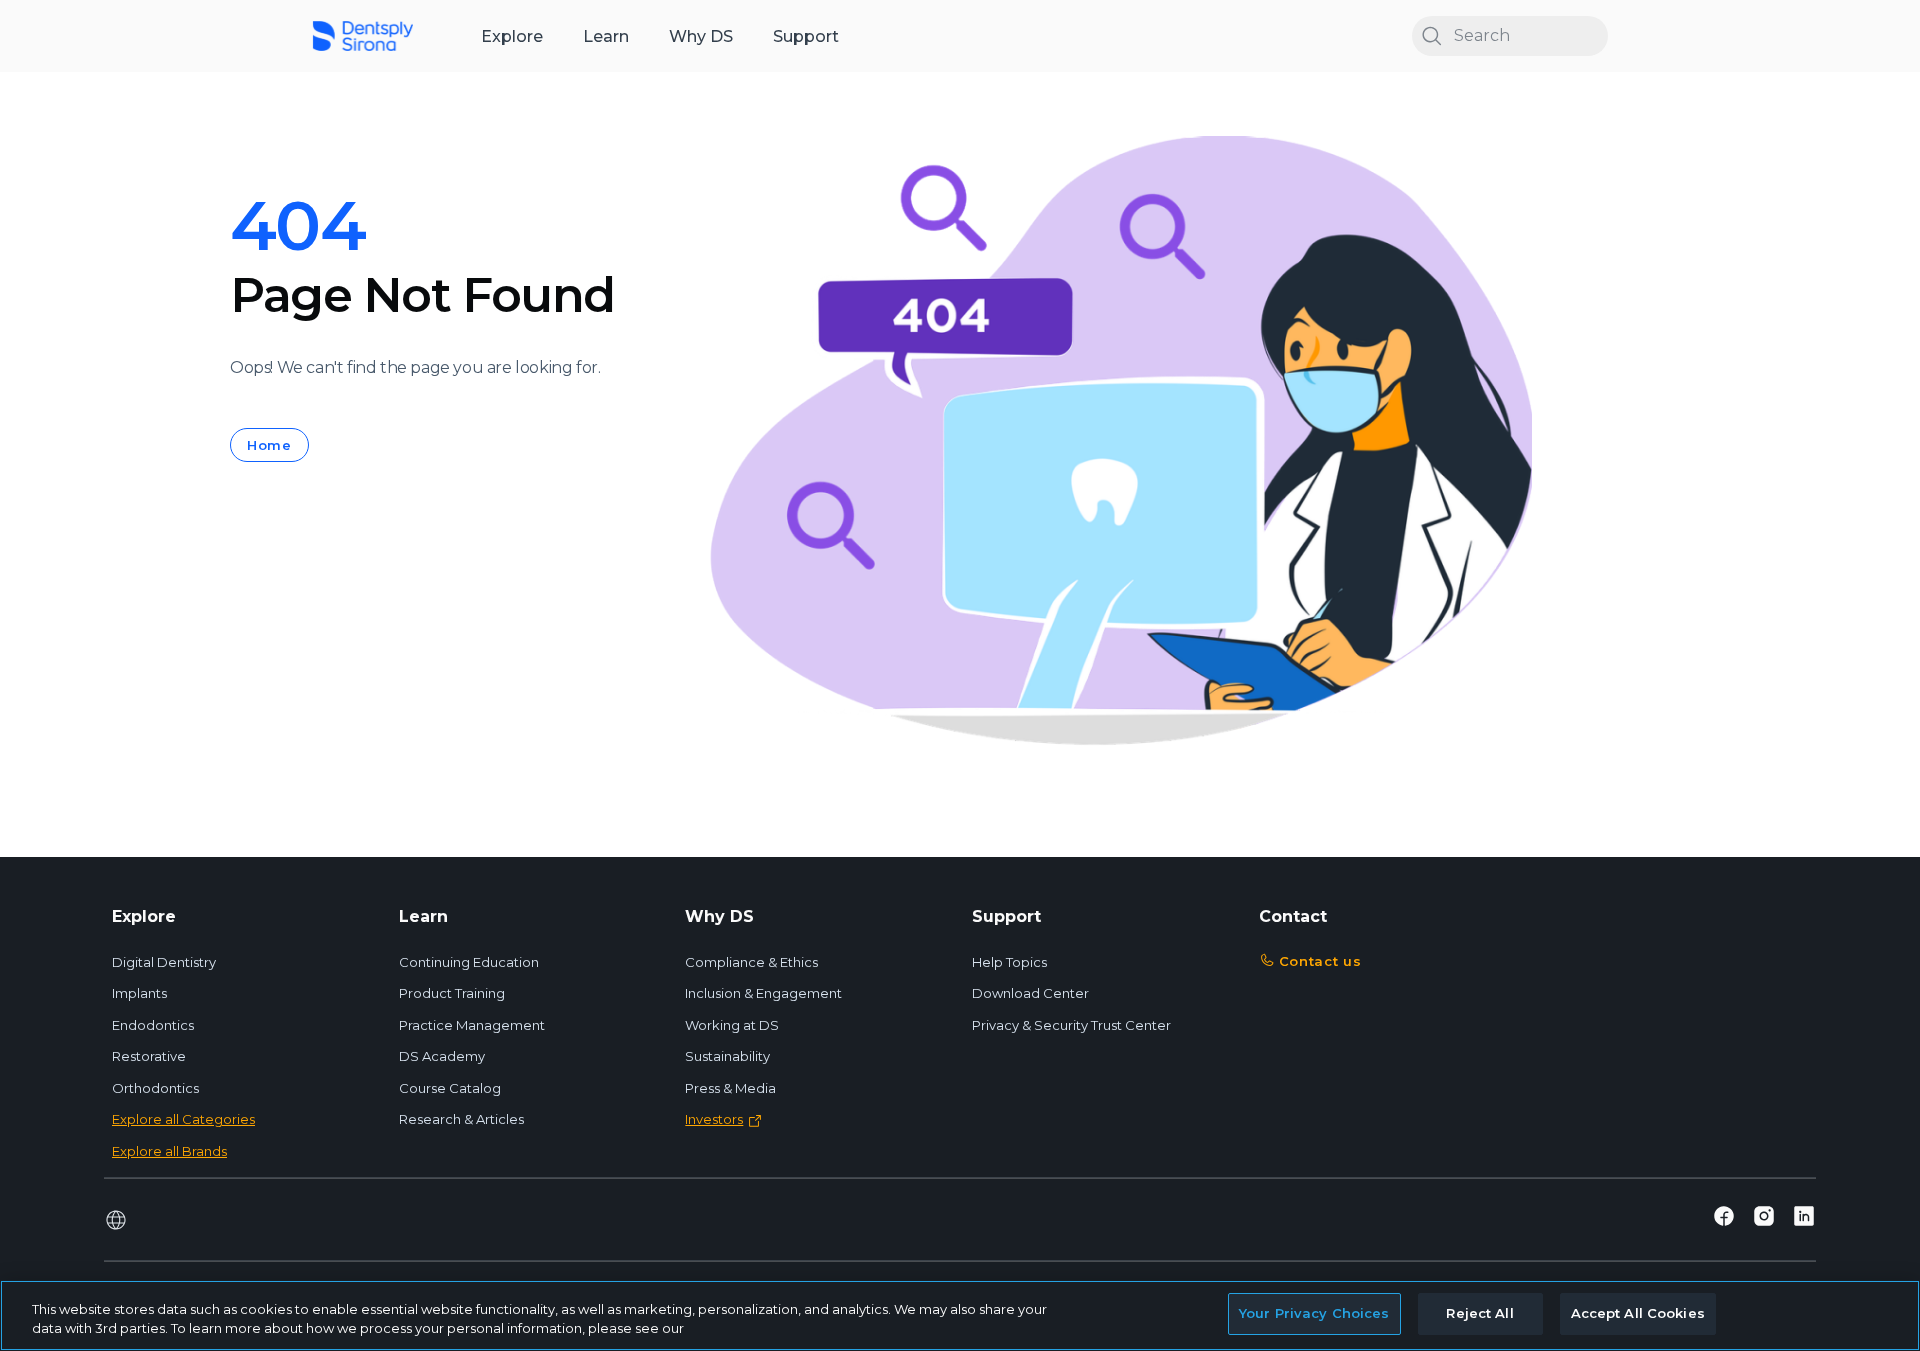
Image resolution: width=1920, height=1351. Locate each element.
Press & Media (730, 1088)
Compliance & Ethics (751, 962)
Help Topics (1009, 962)
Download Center (1030, 993)
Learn (606, 36)
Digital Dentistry (164, 962)
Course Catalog (450, 1088)
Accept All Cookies (1638, 1313)
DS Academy (442, 1056)
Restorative (149, 1056)
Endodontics (153, 1025)
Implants (139, 993)
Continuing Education (469, 962)
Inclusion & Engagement (763, 993)
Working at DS (732, 1025)
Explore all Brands (169, 1151)
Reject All (1479, 1313)
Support (806, 36)
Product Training (452, 993)
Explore (512, 36)
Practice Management (472, 1025)
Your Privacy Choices (1314, 1313)
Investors (714, 1119)
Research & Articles (461, 1119)
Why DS (701, 36)
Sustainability (727, 1056)
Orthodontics (155, 1088)
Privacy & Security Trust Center (1071, 1025)
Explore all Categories (183, 1119)
